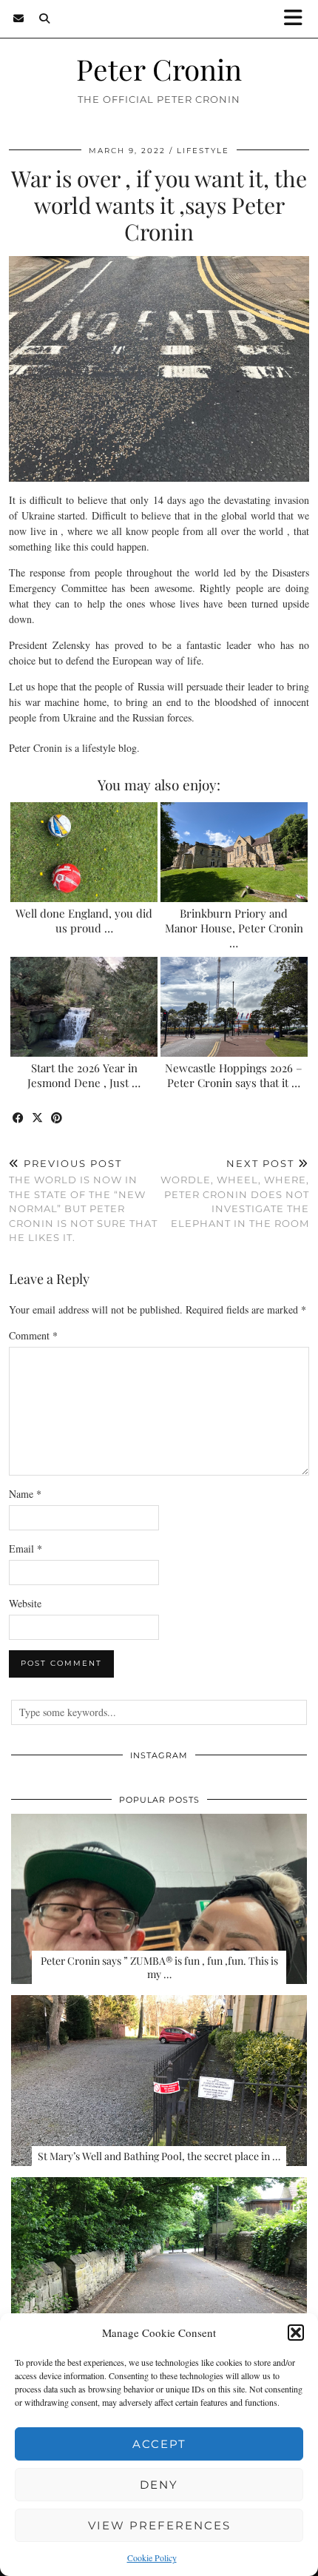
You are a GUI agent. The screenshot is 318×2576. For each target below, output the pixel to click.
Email (26, 1548)
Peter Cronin (159, 69)
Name (25, 1494)
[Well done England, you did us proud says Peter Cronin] (84, 852)
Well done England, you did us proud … (84, 921)
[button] (298, 19)
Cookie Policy (152, 2557)
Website (25, 1603)
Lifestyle (203, 151)
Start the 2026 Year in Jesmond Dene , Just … (84, 1075)
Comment (33, 1335)
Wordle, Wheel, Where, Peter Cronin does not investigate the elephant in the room (235, 1193)
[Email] (19, 19)
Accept (159, 2444)
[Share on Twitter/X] (38, 1119)
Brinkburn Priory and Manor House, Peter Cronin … (234, 928)
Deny (159, 2485)
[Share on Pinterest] (57, 1119)
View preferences (159, 2525)
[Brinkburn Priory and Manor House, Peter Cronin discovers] (234, 852)
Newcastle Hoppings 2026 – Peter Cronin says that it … (234, 1075)
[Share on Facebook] (18, 1119)
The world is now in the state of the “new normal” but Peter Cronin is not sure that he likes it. (83, 1201)
